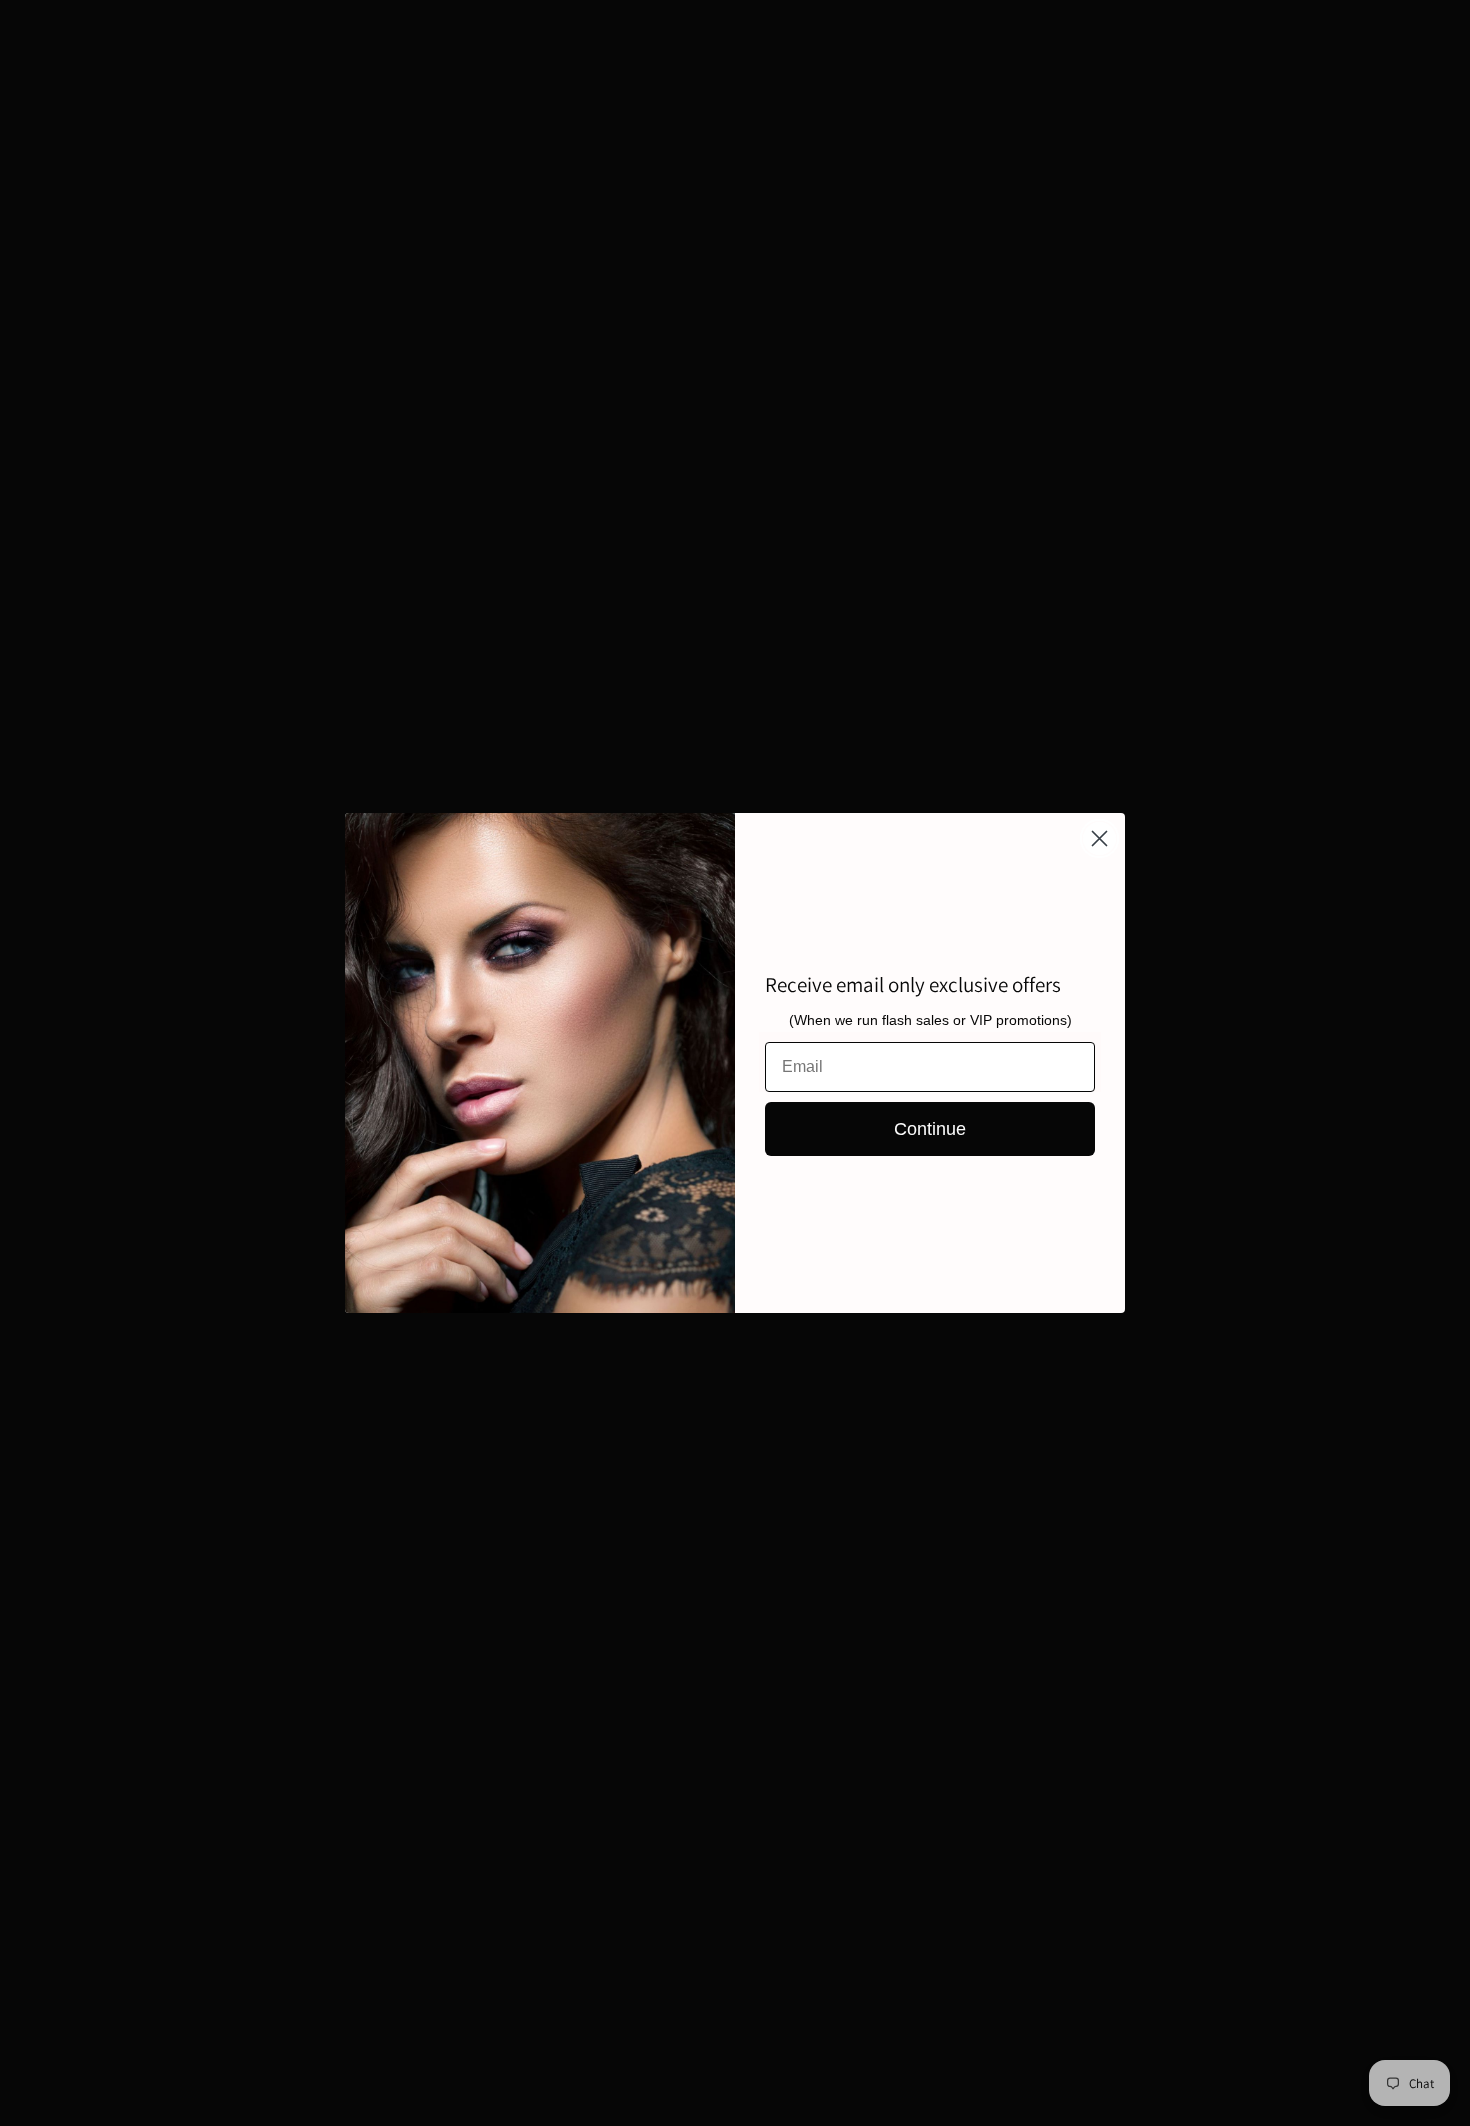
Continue (930, 1129)
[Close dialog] (1099, 838)
